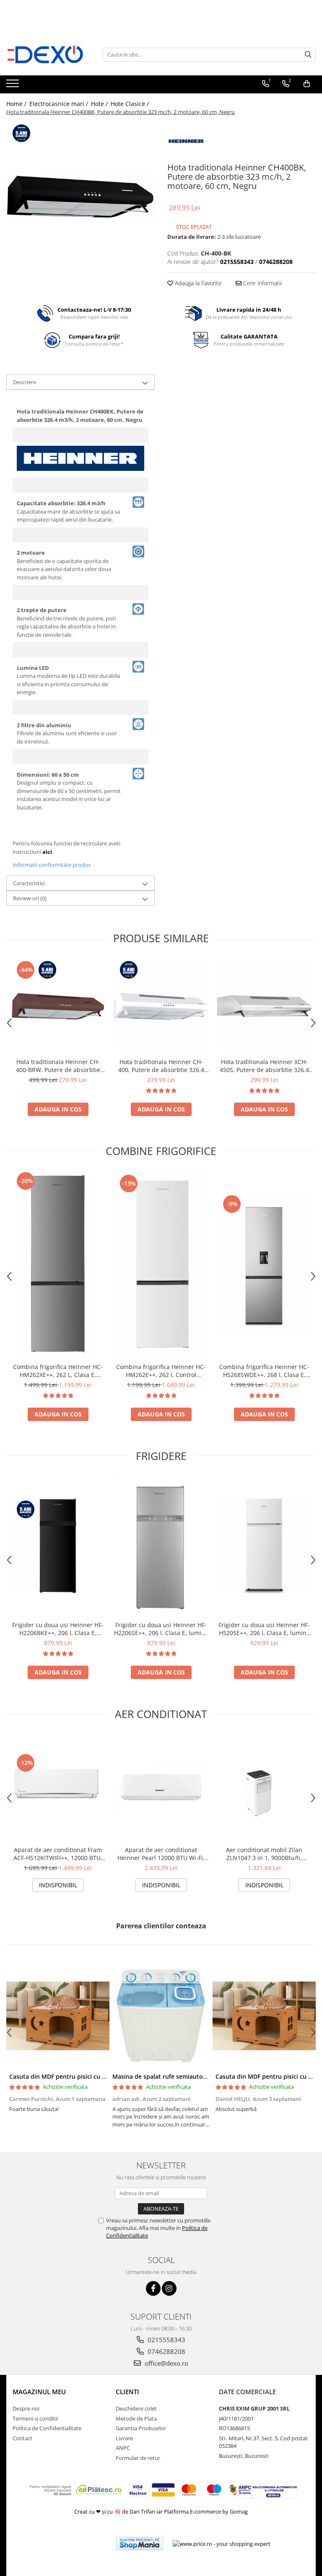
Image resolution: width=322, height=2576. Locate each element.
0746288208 (166, 2351)
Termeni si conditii (35, 2418)
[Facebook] (153, 2288)
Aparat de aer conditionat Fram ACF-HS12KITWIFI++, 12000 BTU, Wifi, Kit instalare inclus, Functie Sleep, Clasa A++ (58, 1854)
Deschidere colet (136, 2408)
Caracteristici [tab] (29, 883)
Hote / (100, 104)
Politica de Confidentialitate (47, 2428)
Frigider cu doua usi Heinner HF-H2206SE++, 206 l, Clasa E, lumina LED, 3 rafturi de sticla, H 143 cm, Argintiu (161, 1629)
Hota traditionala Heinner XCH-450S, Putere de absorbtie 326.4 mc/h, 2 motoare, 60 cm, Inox (264, 1066)
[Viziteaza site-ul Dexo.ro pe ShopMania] (140, 2544)
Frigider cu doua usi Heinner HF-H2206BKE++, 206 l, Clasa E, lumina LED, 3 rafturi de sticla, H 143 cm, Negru (58, 1629)
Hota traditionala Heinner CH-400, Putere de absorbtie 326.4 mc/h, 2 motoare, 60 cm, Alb (161, 1066)
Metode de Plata (136, 2418)
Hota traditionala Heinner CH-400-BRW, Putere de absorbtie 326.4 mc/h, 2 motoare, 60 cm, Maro (58, 1066)
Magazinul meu (39, 2392)
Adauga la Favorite (197, 283)
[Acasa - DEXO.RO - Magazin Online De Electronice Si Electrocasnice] (48, 54)
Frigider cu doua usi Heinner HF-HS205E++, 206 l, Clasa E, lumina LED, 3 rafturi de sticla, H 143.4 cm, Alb (264, 1629)
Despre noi (26, 2408)
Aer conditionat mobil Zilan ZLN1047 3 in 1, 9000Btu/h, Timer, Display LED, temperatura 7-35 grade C (264, 1854)
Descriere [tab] (25, 382)
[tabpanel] (80, 196)
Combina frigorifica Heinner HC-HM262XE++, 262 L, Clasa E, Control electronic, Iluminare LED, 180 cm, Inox (58, 1371)
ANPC (123, 2448)
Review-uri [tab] (30, 898)
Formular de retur (138, 2458)
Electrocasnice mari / (60, 104)
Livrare (124, 2438)
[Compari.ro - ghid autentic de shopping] (79, 2544)
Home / (17, 104)
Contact (22, 2438)
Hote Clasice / (131, 104)
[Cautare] (308, 55)
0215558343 (166, 2340)
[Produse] (14, 86)
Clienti (127, 2392)
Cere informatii (262, 283)
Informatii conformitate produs (52, 865)
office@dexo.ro (166, 2363)
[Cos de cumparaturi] (307, 84)
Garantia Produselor (141, 2428)
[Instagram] (169, 2288)
